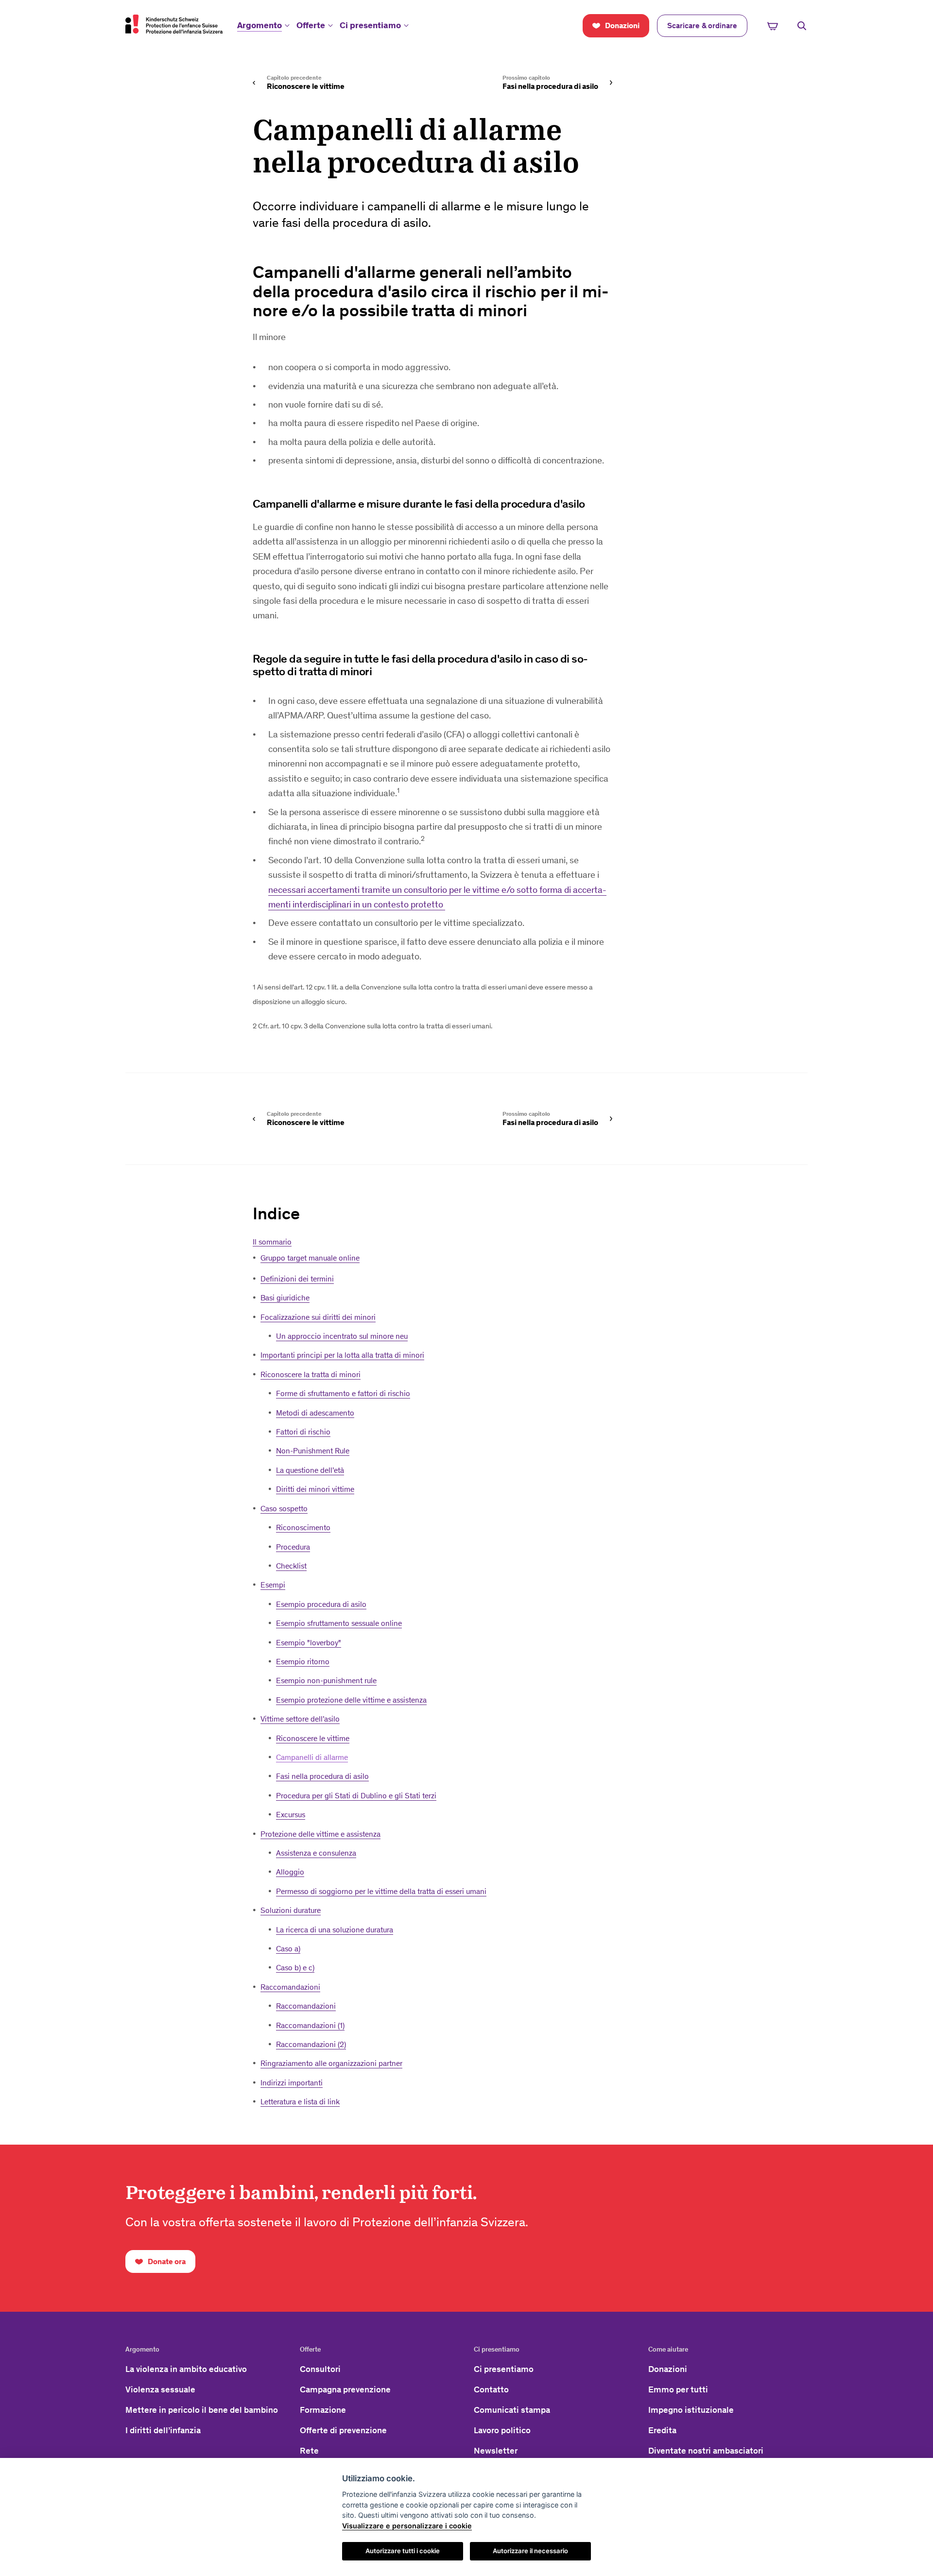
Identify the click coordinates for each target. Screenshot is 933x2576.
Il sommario (272, 1242)
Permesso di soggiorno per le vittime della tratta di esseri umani (381, 1891)
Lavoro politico (502, 2430)
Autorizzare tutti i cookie (403, 2551)
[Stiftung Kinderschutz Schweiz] (174, 24)
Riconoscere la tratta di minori (311, 1374)
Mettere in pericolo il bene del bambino (202, 2410)
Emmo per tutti (678, 2389)
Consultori (320, 2369)
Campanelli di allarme (312, 1757)
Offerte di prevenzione (343, 2430)
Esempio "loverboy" (309, 1643)
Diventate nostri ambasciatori (706, 2451)
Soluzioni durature (291, 1910)
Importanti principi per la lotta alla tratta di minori (342, 1355)
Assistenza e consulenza (316, 1853)
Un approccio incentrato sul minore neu (342, 1336)
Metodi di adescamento (315, 1413)
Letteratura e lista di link (300, 2102)
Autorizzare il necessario (530, 2551)
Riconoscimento (303, 1527)
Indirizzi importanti (292, 2083)
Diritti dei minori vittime (315, 1489)
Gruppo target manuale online (310, 1258)
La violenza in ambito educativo (186, 2369)
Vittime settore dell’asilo (300, 1719)
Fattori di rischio (303, 1432)
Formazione (323, 2410)
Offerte (311, 25)
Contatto (491, 2389)
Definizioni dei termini (297, 1279)
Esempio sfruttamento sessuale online (339, 1623)
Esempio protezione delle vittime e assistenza (351, 1700)
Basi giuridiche (285, 1298)
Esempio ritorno (303, 1662)
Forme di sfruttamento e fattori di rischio (343, 1393)
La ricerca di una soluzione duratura (335, 1930)
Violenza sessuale (160, 2389)
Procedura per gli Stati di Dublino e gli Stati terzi (356, 1796)
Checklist (291, 1566)
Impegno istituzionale (691, 2410)
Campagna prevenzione (345, 2389)
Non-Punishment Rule (313, 1451)
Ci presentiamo (370, 25)
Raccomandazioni (290, 1987)
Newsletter (496, 2451)
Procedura (293, 1547)
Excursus (291, 1815)
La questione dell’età (310, 1470)
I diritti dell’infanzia (163, 2430)
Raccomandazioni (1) (310, 2025)
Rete (309, 2451)
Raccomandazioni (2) (311, 2044)
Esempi (273, 1585)
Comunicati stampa (512, 2410)
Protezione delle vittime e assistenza (320, 1834)
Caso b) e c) (295, 1968)
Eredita (662, 2430)
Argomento (259, 25)
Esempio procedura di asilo (321, 1604)
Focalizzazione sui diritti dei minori (318, 1317)
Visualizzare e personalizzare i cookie (407, 2526)
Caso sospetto (284, 1509)
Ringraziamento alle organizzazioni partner (331, 2063)
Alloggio (290, 1872)
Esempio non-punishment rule (326, 1680)
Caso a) (288, 1949)
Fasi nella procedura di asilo (322, 1776)
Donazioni (668, 2369)
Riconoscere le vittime (313, 1738)
